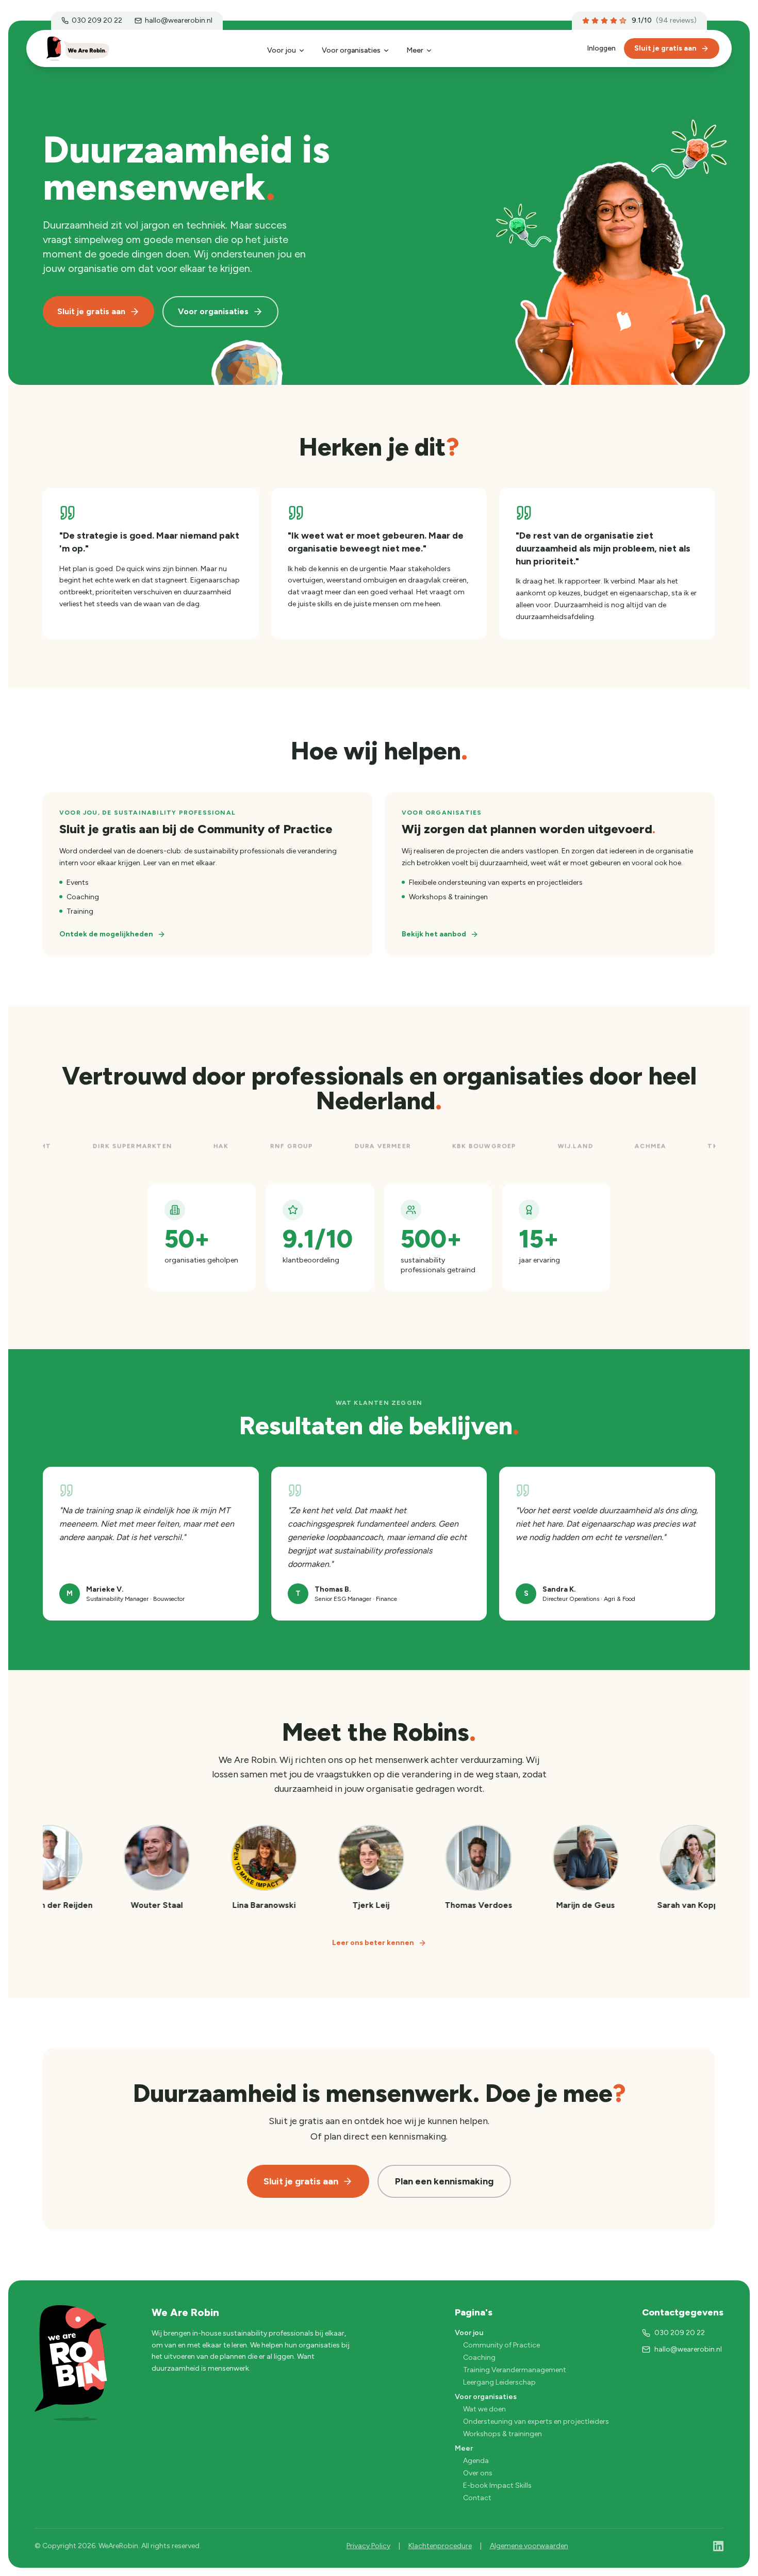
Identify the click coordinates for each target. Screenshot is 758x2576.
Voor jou (282, 50)
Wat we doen (484, 2409)
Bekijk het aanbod (434, 934)
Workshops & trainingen (502, 2434)
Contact (477, 2498)
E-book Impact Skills (497, 2485)
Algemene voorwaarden (529, 2546)
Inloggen (601, 48)
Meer (415, 50)
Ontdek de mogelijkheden (106, 934)
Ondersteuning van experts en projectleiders (536, 2421)
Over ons (478, 2473)
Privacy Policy (368, 2546)
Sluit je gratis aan (665, 48)
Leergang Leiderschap (499, 2382)
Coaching (479, 2358)
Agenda (476, 2461)
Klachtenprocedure (440, 2546)
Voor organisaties (351, 50)
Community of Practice (501, 2345)
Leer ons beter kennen (373, 1943)
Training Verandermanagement (515, 2370)
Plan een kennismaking (444, 2181)
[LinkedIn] (718, 2546)
